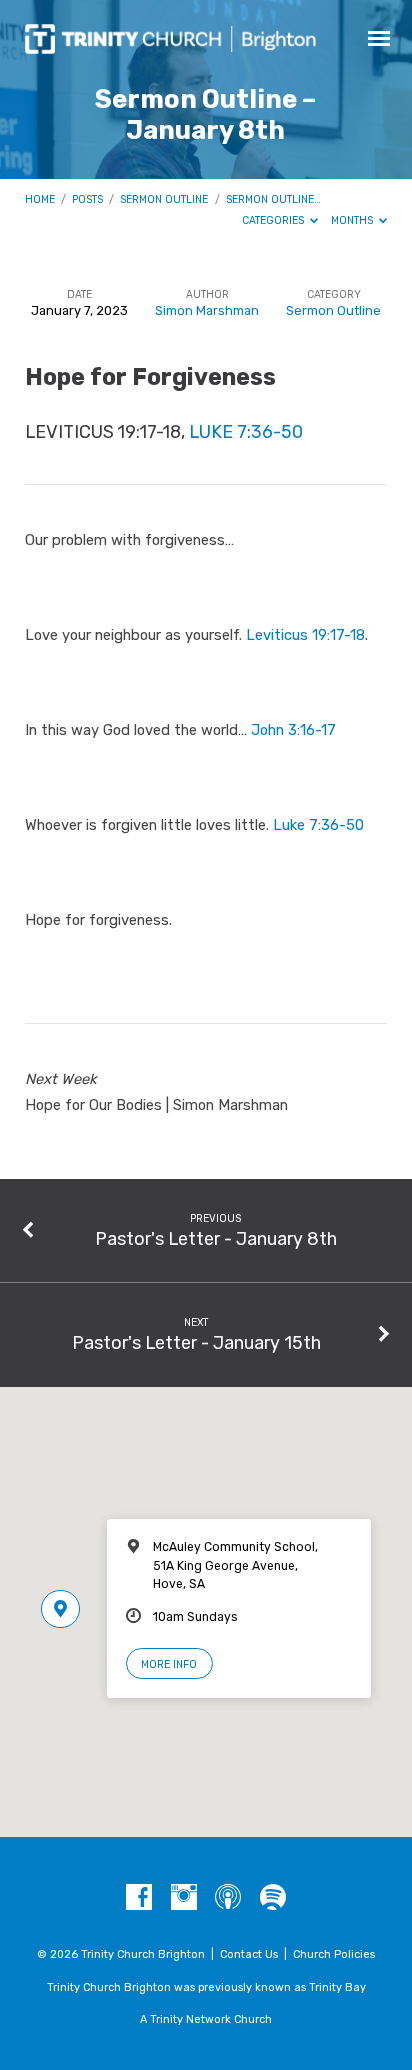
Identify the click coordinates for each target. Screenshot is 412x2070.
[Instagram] (184, 1898)
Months (353, 220)
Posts (87, 199)
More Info (169, 1664)
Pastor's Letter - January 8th (216, 1238)
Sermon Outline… (273, 199)
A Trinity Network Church (206, 2019)
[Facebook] (139, 1898)
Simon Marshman (207, 310)
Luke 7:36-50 (246, 431)
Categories (274, 220)
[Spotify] (273, 1898)
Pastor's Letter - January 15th (196, 1342)
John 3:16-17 (293, 730)
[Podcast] (228, 1898)
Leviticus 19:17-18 (305, 635)
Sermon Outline (164, 199)
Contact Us (249, 1954)
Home (40, 199)
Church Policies (334, 1954)
